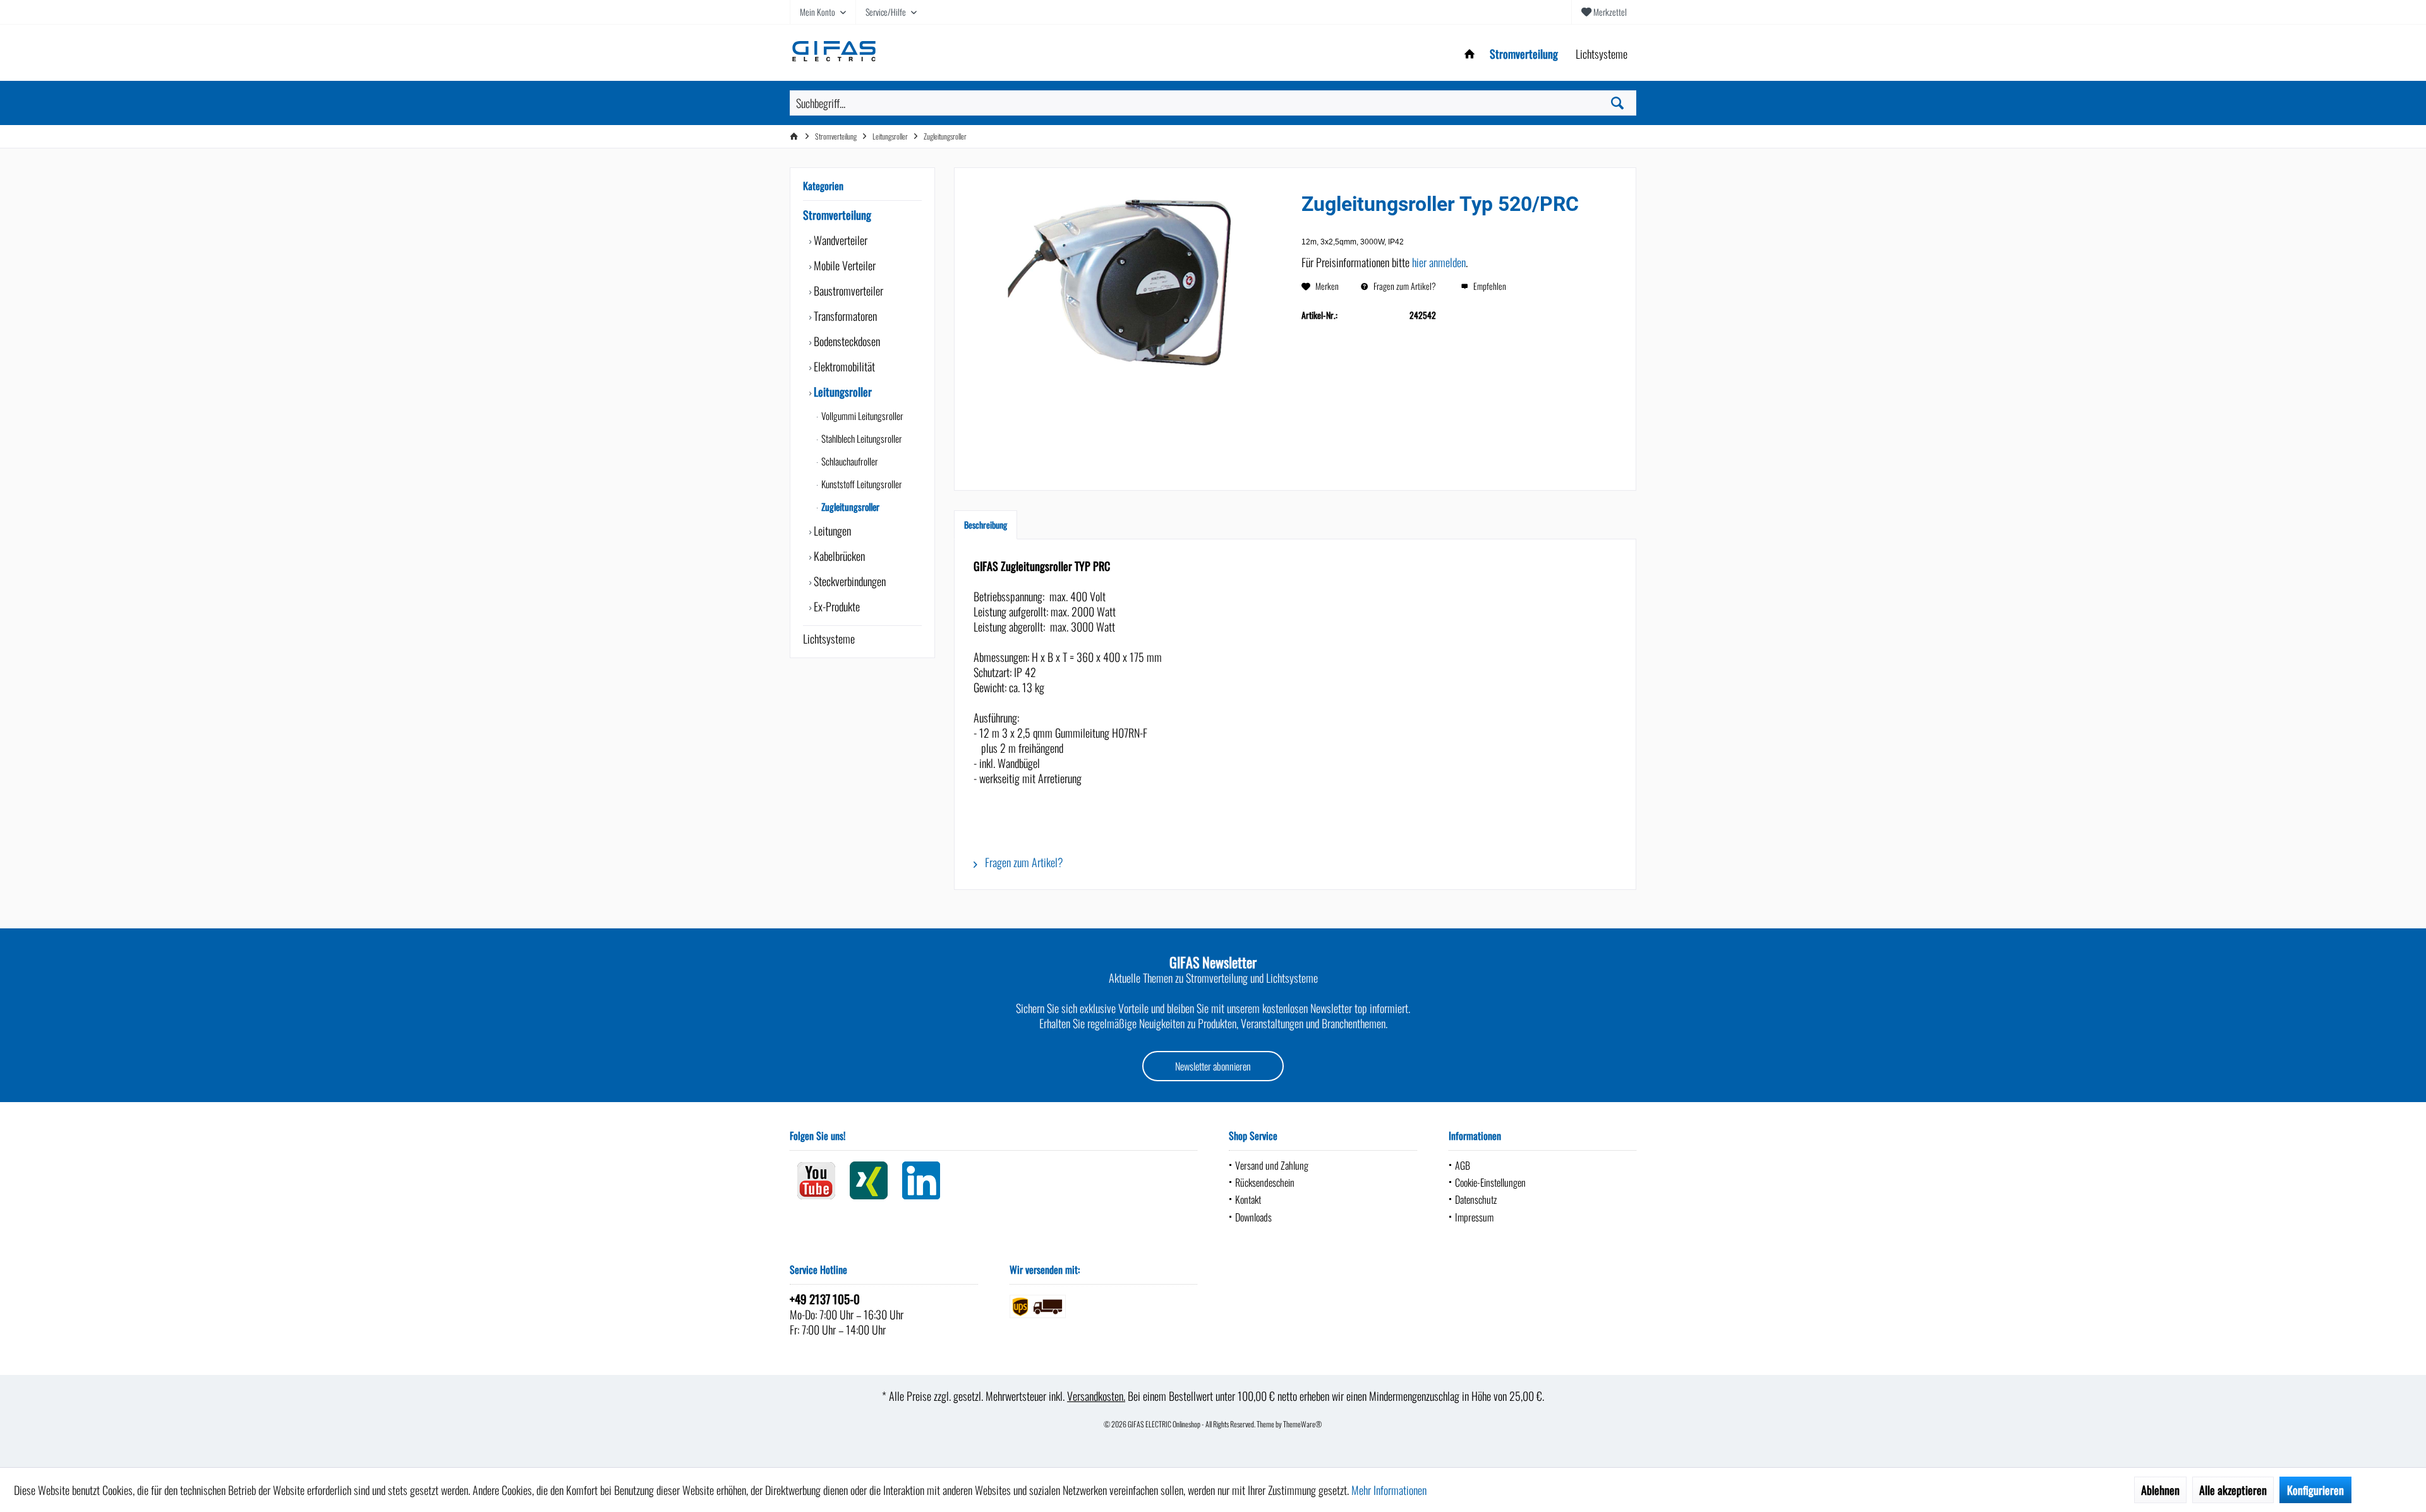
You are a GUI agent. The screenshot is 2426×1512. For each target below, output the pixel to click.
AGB (1463, 1165)
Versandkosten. (1096, 1396)
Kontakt (1248, 1199)
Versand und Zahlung (1272, 1165)
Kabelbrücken (838, 556)
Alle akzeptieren (2233, 1490)
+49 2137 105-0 (825, 1299)
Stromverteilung (837, 215)
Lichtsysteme (829, 639)
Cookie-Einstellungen (1490, 1182)
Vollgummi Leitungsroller (861, 416)
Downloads (1253, 1217)
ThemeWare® (1303, 1424)
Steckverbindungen (848, 581)
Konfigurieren (2315, 1490)
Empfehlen (1489, 286)
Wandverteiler (839, 240)
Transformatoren (844, 316)
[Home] (1469, 54)
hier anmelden (1439, 262)
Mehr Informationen (1389, 1490)
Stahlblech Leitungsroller (861, 438)
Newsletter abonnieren (1213, 1066)
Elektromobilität (843, 366)
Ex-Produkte (836, 606)
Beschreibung (986, 525)
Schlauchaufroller (849, 461)
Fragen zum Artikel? (1404, 286)
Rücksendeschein (1265, 1182)
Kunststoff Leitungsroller (861, 484)
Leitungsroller (842, 392)
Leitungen (831, 531)
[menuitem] (1604, 12)
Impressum (1474, 1217)
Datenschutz (1476, 1199)
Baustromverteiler (847, 291)
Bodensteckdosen (846, 341)
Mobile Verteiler (843, 265)
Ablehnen (2160, 1490)
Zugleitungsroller (849, 507)
